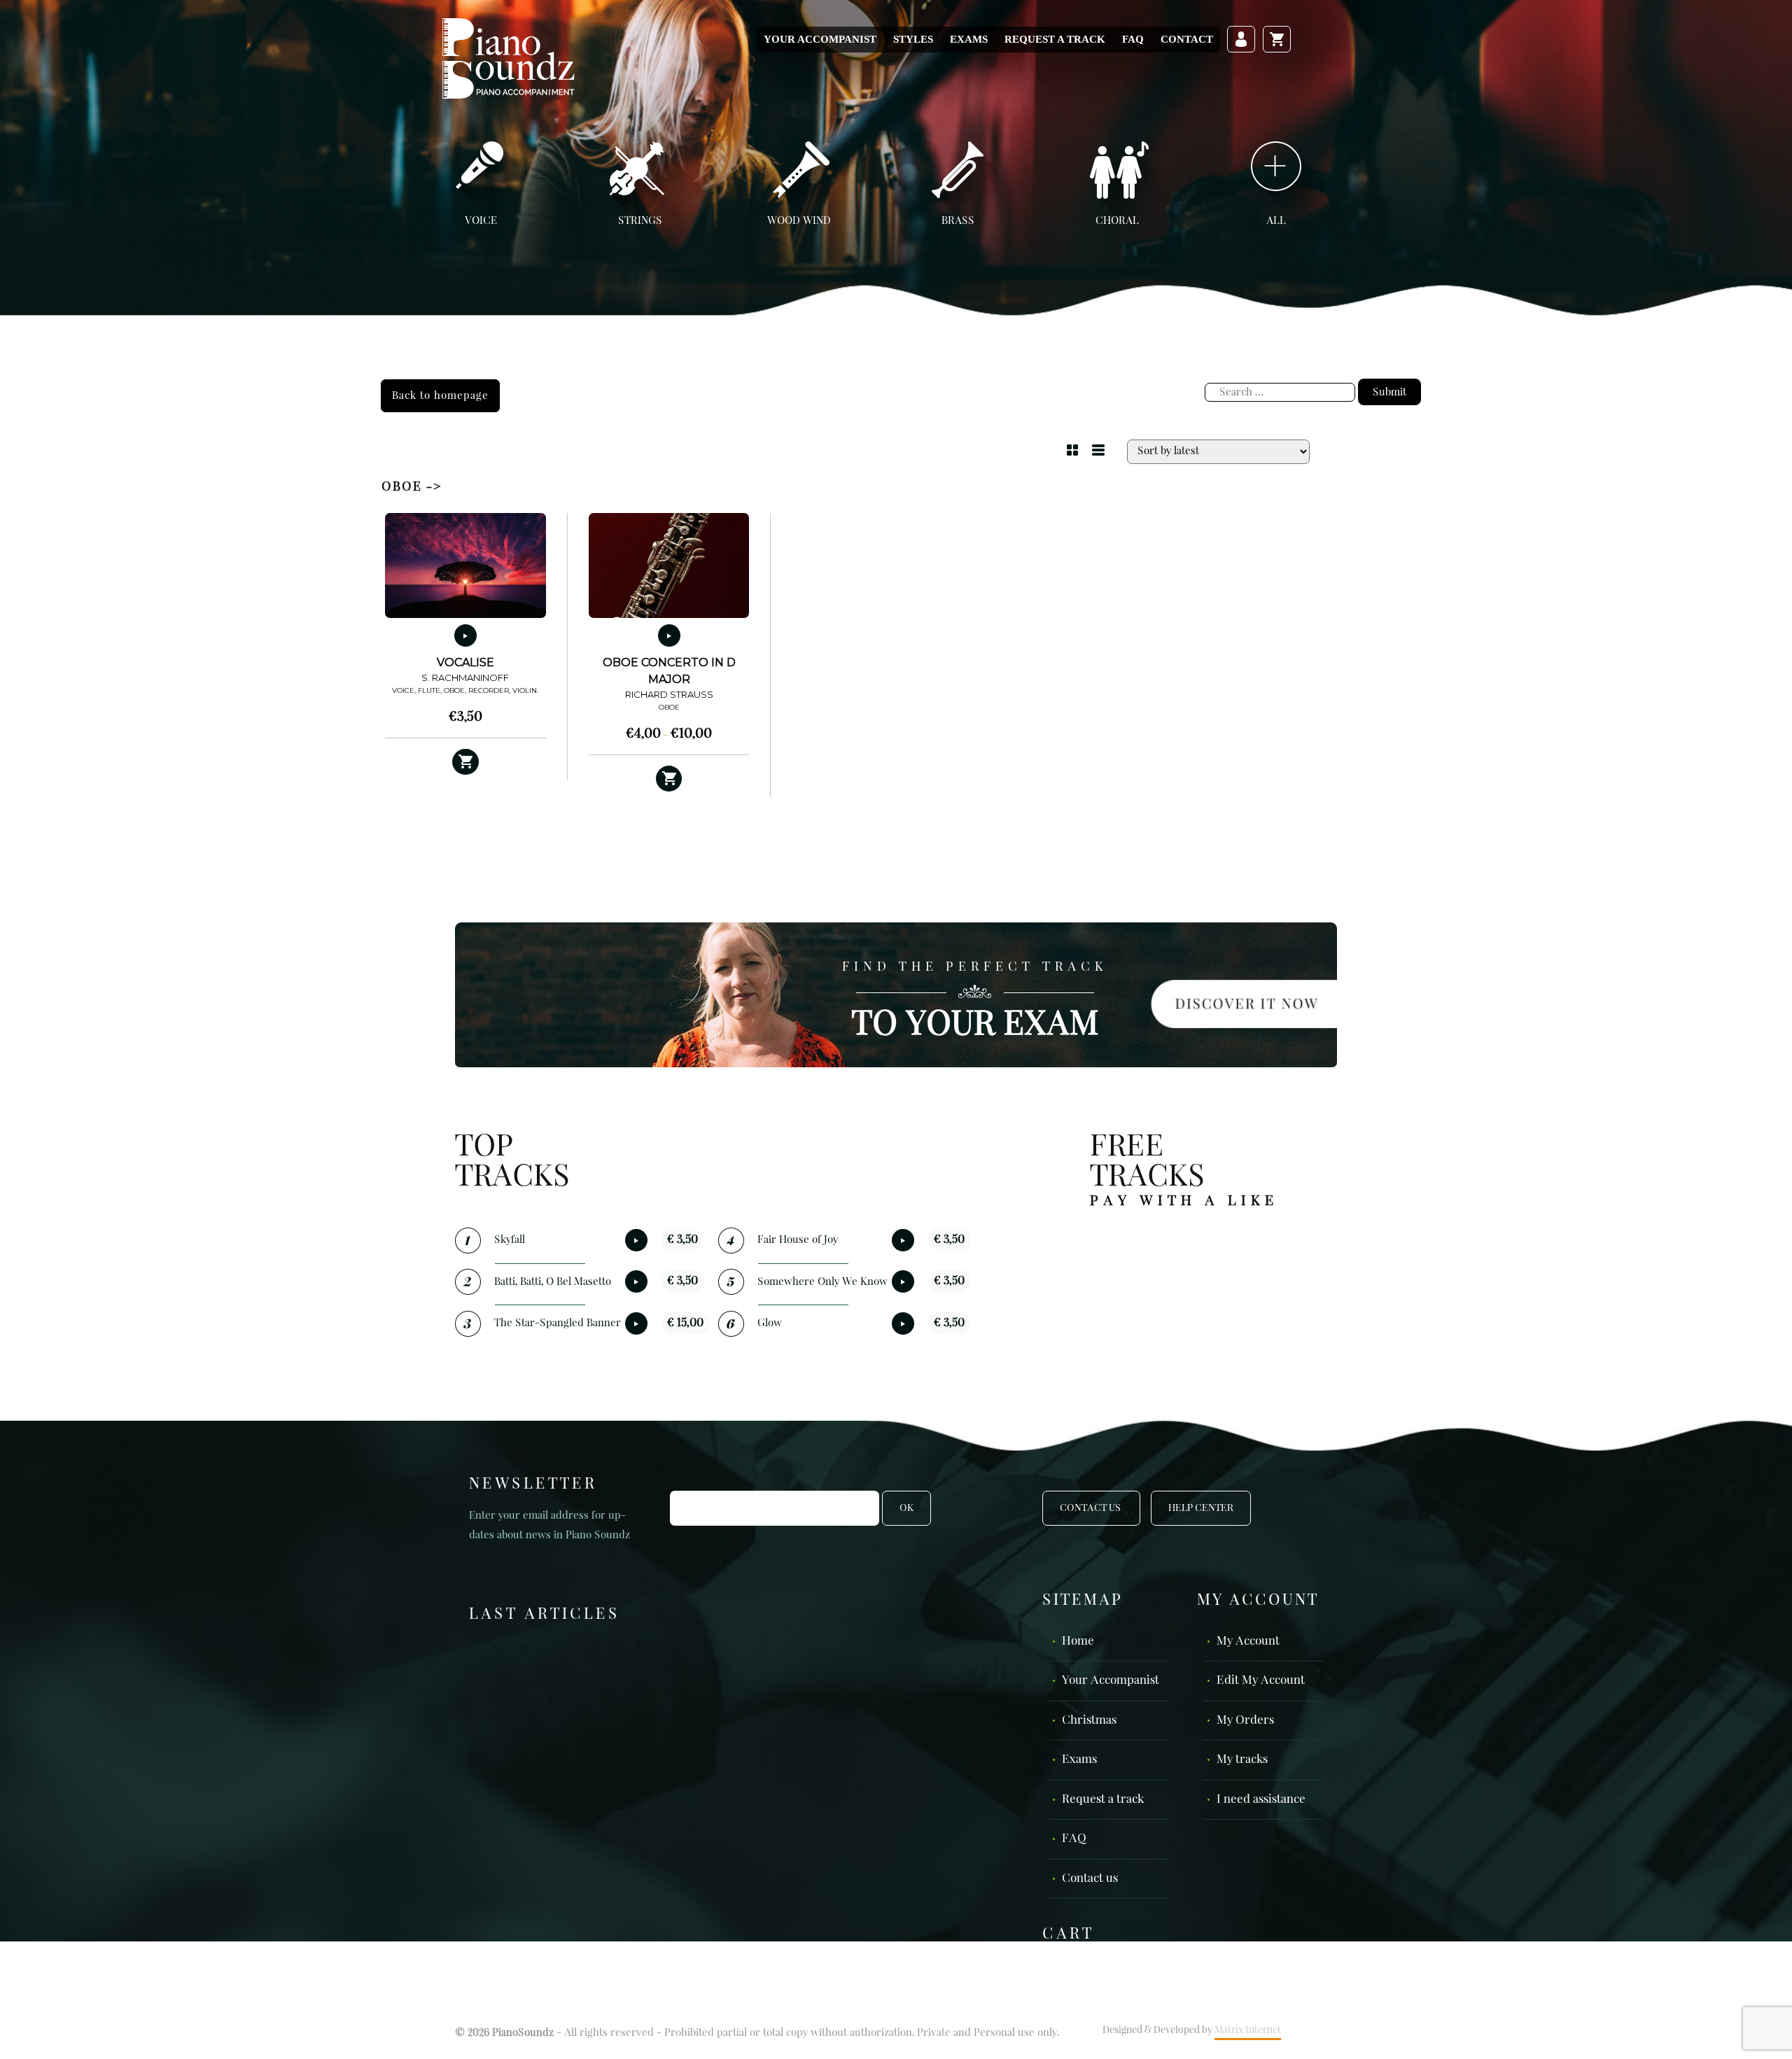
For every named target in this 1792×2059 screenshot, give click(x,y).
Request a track (1055, 39)
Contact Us (1091, 1508)
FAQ (1133, 39)
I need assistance (1261, 1800)
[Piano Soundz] (508, 58)
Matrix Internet (1248, 2030)
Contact (1187, 39)
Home (1078, 1642)
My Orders (1245, 1721)
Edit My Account (1261, 1681)
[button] (465, 762)
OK (906, 1508)
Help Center (1201, 1508)
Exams (969, 39)
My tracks (1242, 1760)
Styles (913, 39)
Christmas (1089, 1721)
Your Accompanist (820, 39)
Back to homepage (440, 396)
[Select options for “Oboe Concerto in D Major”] (669, 779)
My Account (1248, 1642)
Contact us (1090, 1879)
